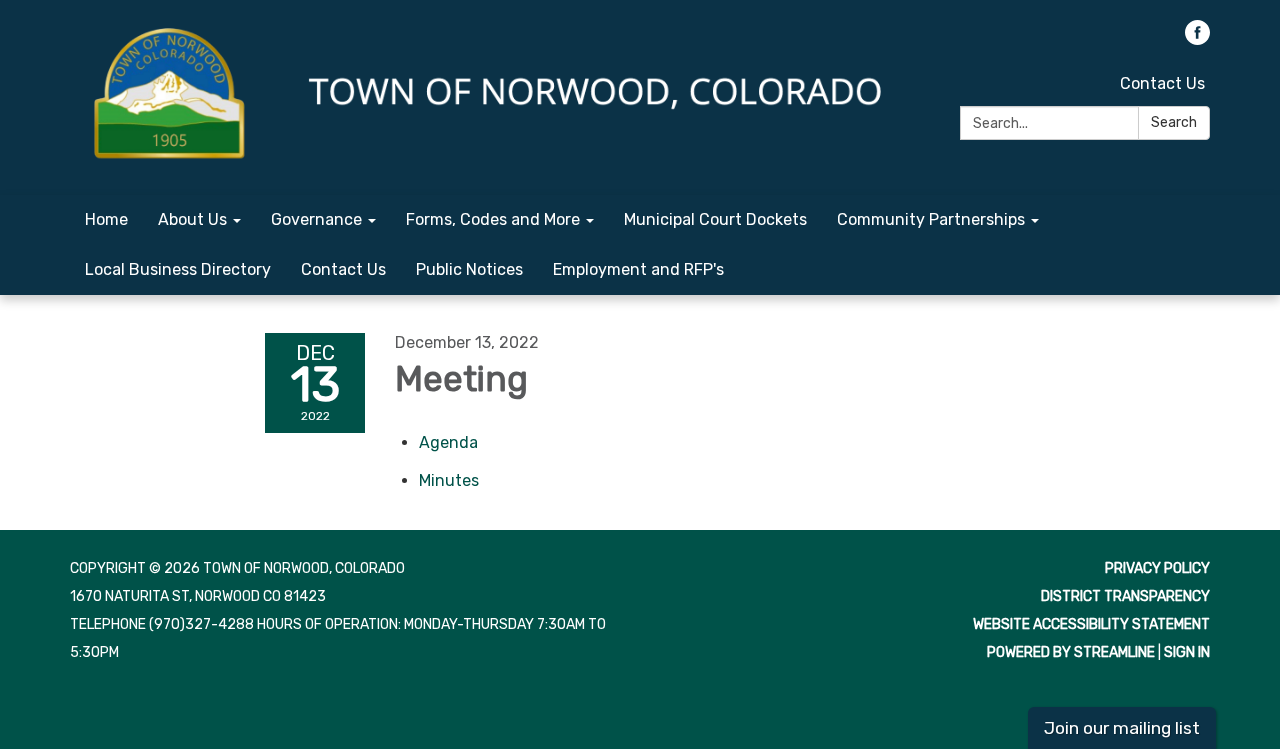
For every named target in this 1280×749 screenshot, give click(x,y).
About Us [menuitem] (192, 219)
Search (1174, 122)
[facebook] (1197, 39)
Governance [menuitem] (316, 219)
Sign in (1187, 652)
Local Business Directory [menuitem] (178, 269)
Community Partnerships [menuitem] (931, 219)
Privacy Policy (1157, 568)
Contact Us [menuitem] (343, 269)
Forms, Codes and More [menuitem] (493, 219)
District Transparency (1125, 596)
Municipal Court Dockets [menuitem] (715, 219)
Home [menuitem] (106, 219)
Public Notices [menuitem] (469, 269)
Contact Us (1162, 83)
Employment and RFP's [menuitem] (638, 269)
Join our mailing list (1122, 728)
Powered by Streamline (1071, 652)
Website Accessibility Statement (1091, 624)
